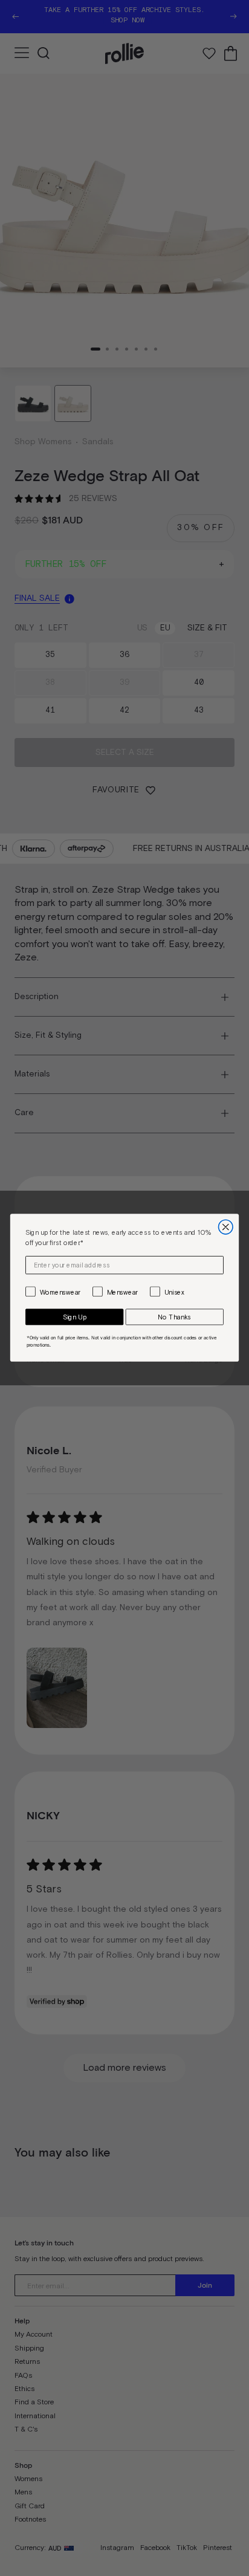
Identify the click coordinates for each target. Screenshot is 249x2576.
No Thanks (174, 1317)
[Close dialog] (226, 1228)
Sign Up (75, 1317)
